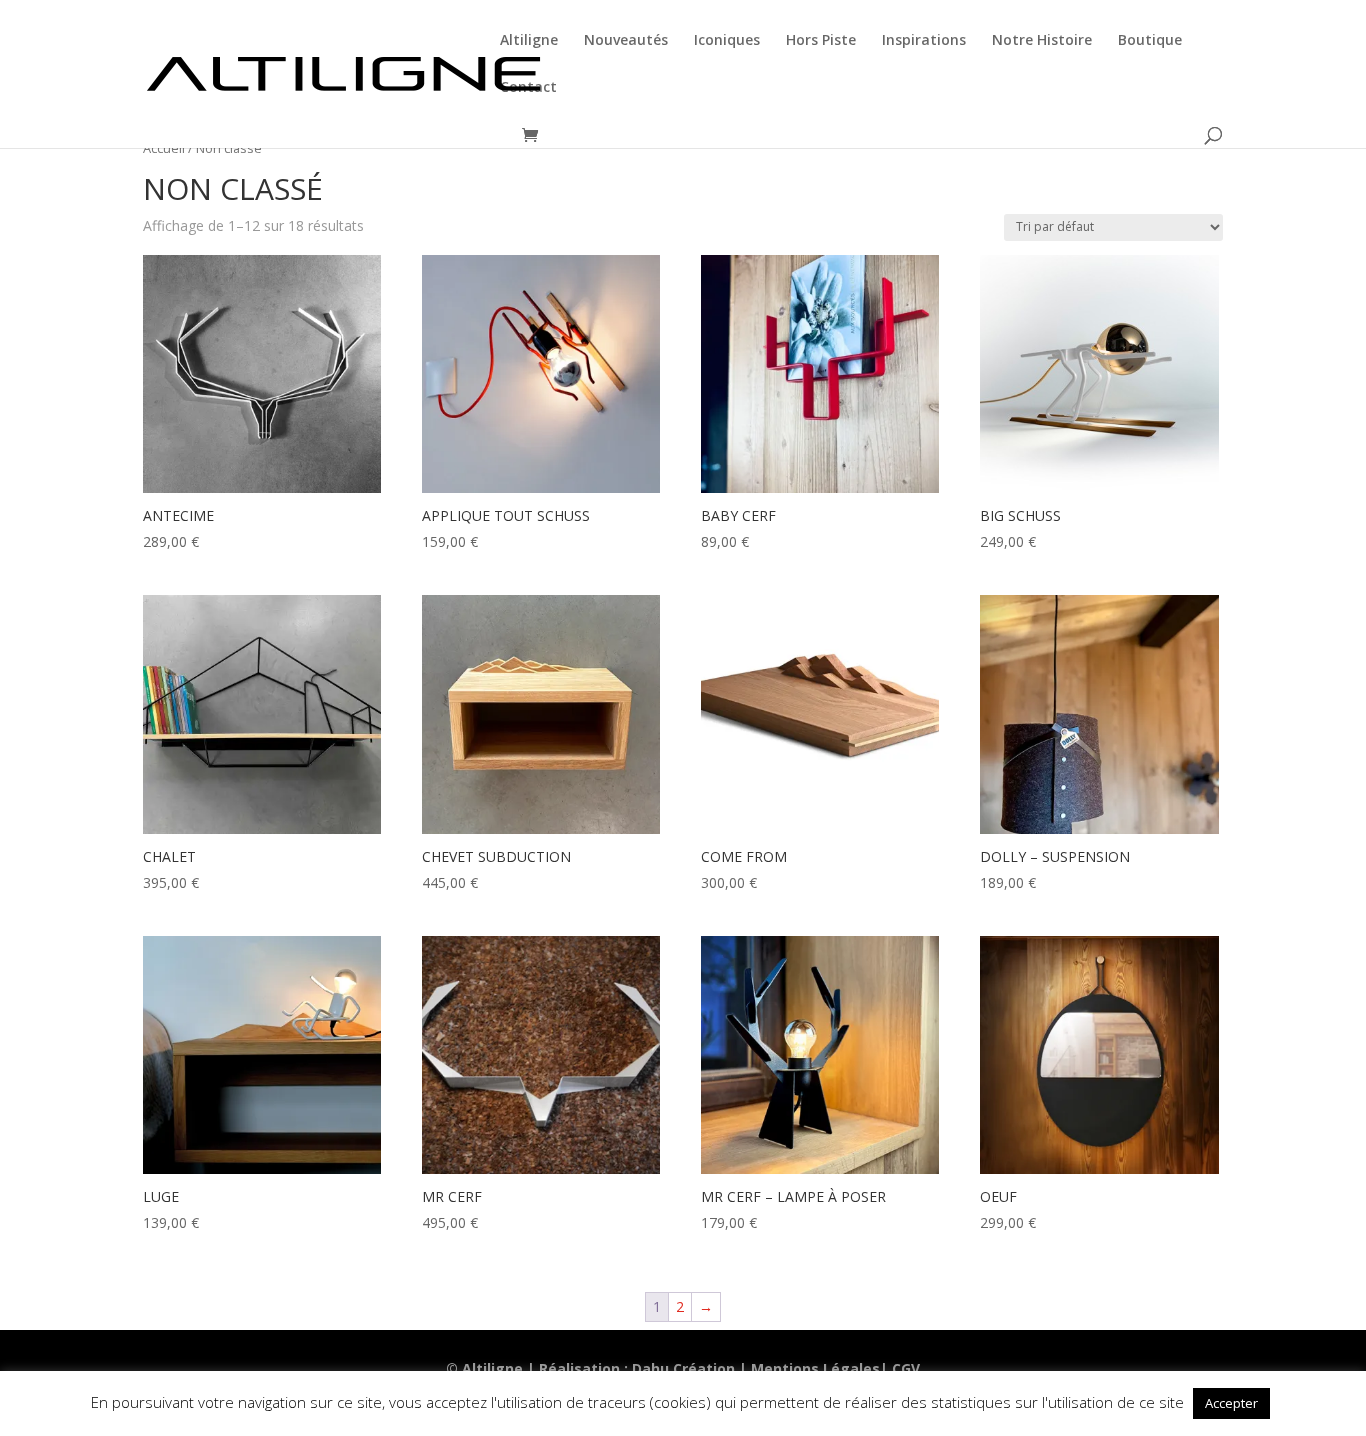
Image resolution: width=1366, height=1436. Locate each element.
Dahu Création (683, 1368)
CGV (906, 1368)
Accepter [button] (1231, 1403)
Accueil (164, 148)
